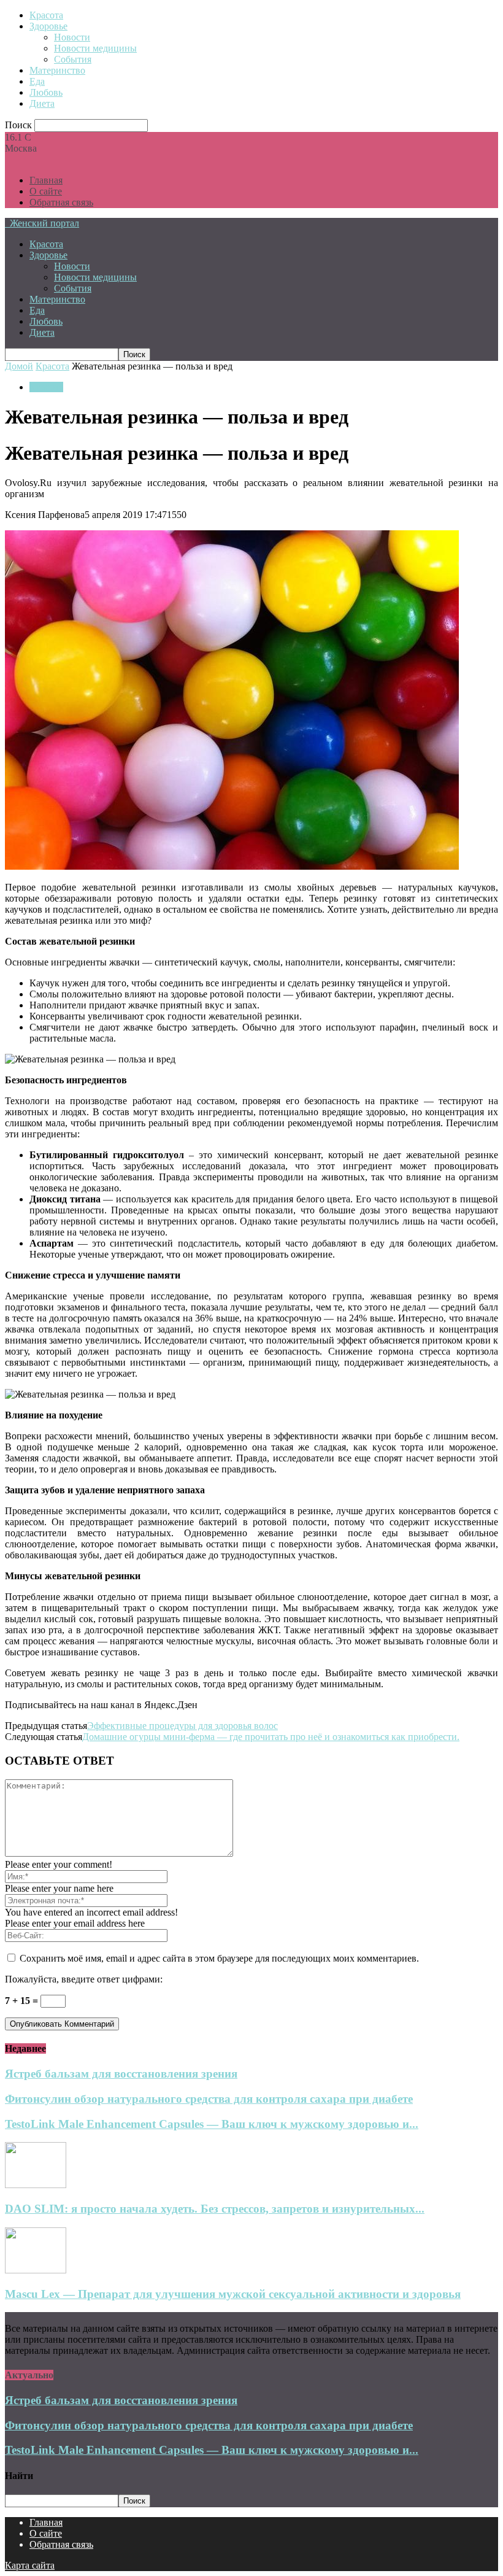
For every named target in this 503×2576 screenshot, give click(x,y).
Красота (46, 15)
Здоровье (48, 26)
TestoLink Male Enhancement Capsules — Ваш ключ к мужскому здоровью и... (212, 2124)
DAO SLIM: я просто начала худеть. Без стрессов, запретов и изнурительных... (215, 2209)
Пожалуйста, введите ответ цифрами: (84, 1979)
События (73, 59)
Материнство (57, 70)
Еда (37, 81)
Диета (42, 103)
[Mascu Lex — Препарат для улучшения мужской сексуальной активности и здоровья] (36, 2270)
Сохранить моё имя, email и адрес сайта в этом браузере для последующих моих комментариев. (219, 1958)
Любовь (46, 92)
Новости (72, 37)
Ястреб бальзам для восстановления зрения (121, 2074)
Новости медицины (95, 48)
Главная (46, 180)
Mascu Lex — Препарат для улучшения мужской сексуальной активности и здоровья (233, 2294)
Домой (19, 366)
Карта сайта (30, 2565)
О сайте (46, 191)
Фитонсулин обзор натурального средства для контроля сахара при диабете (209, 2099)
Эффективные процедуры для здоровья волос (182, 1726)
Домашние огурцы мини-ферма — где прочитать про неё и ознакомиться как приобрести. (271, 1737)
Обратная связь (61, 202)
